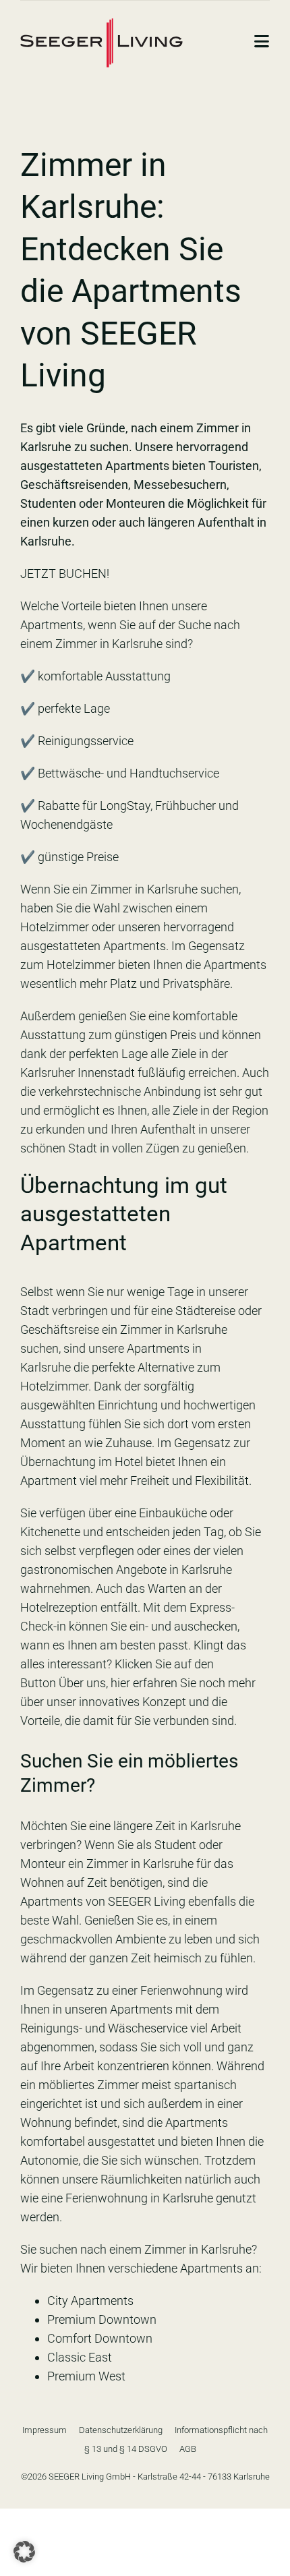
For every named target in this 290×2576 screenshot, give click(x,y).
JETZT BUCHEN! (65, 574)
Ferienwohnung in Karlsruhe (139, 2198)
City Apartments (90, 2301)
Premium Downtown (102, 2319)
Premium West (86, 2376)
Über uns (82, 1683)
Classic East (80, 2357)
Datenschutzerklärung (121, 2430)
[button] (24, 2552)
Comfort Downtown (100, 2338)
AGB (188, 2449)
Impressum (45, 2430)
